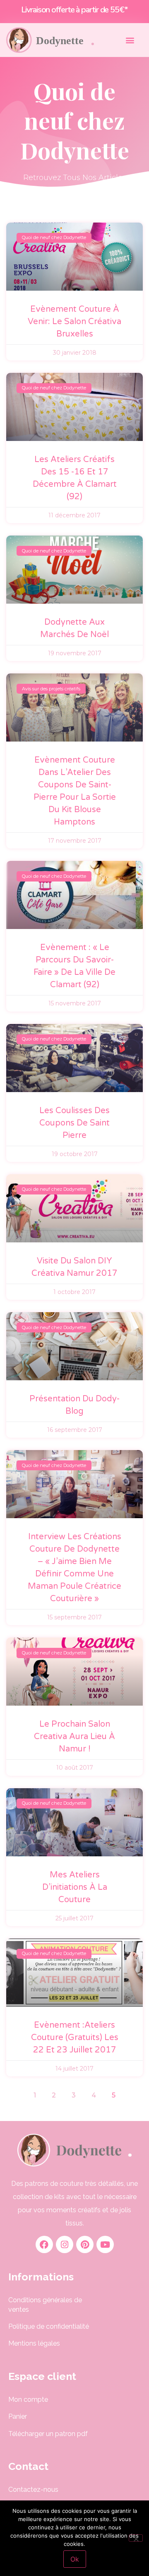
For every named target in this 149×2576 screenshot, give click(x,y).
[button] (130, 40)
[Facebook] (44, 2244)
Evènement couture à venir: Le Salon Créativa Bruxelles (74, 322)
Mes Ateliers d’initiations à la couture (75, 1887)
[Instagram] (65, 2244)
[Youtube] (105, 2244)
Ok (75, 2559)
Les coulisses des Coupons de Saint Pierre (74, 1123)
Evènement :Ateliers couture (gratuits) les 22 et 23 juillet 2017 (75, 2038)
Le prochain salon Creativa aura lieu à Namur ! (74, 1737)
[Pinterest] (85, 2244)
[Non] (136, 2538)
